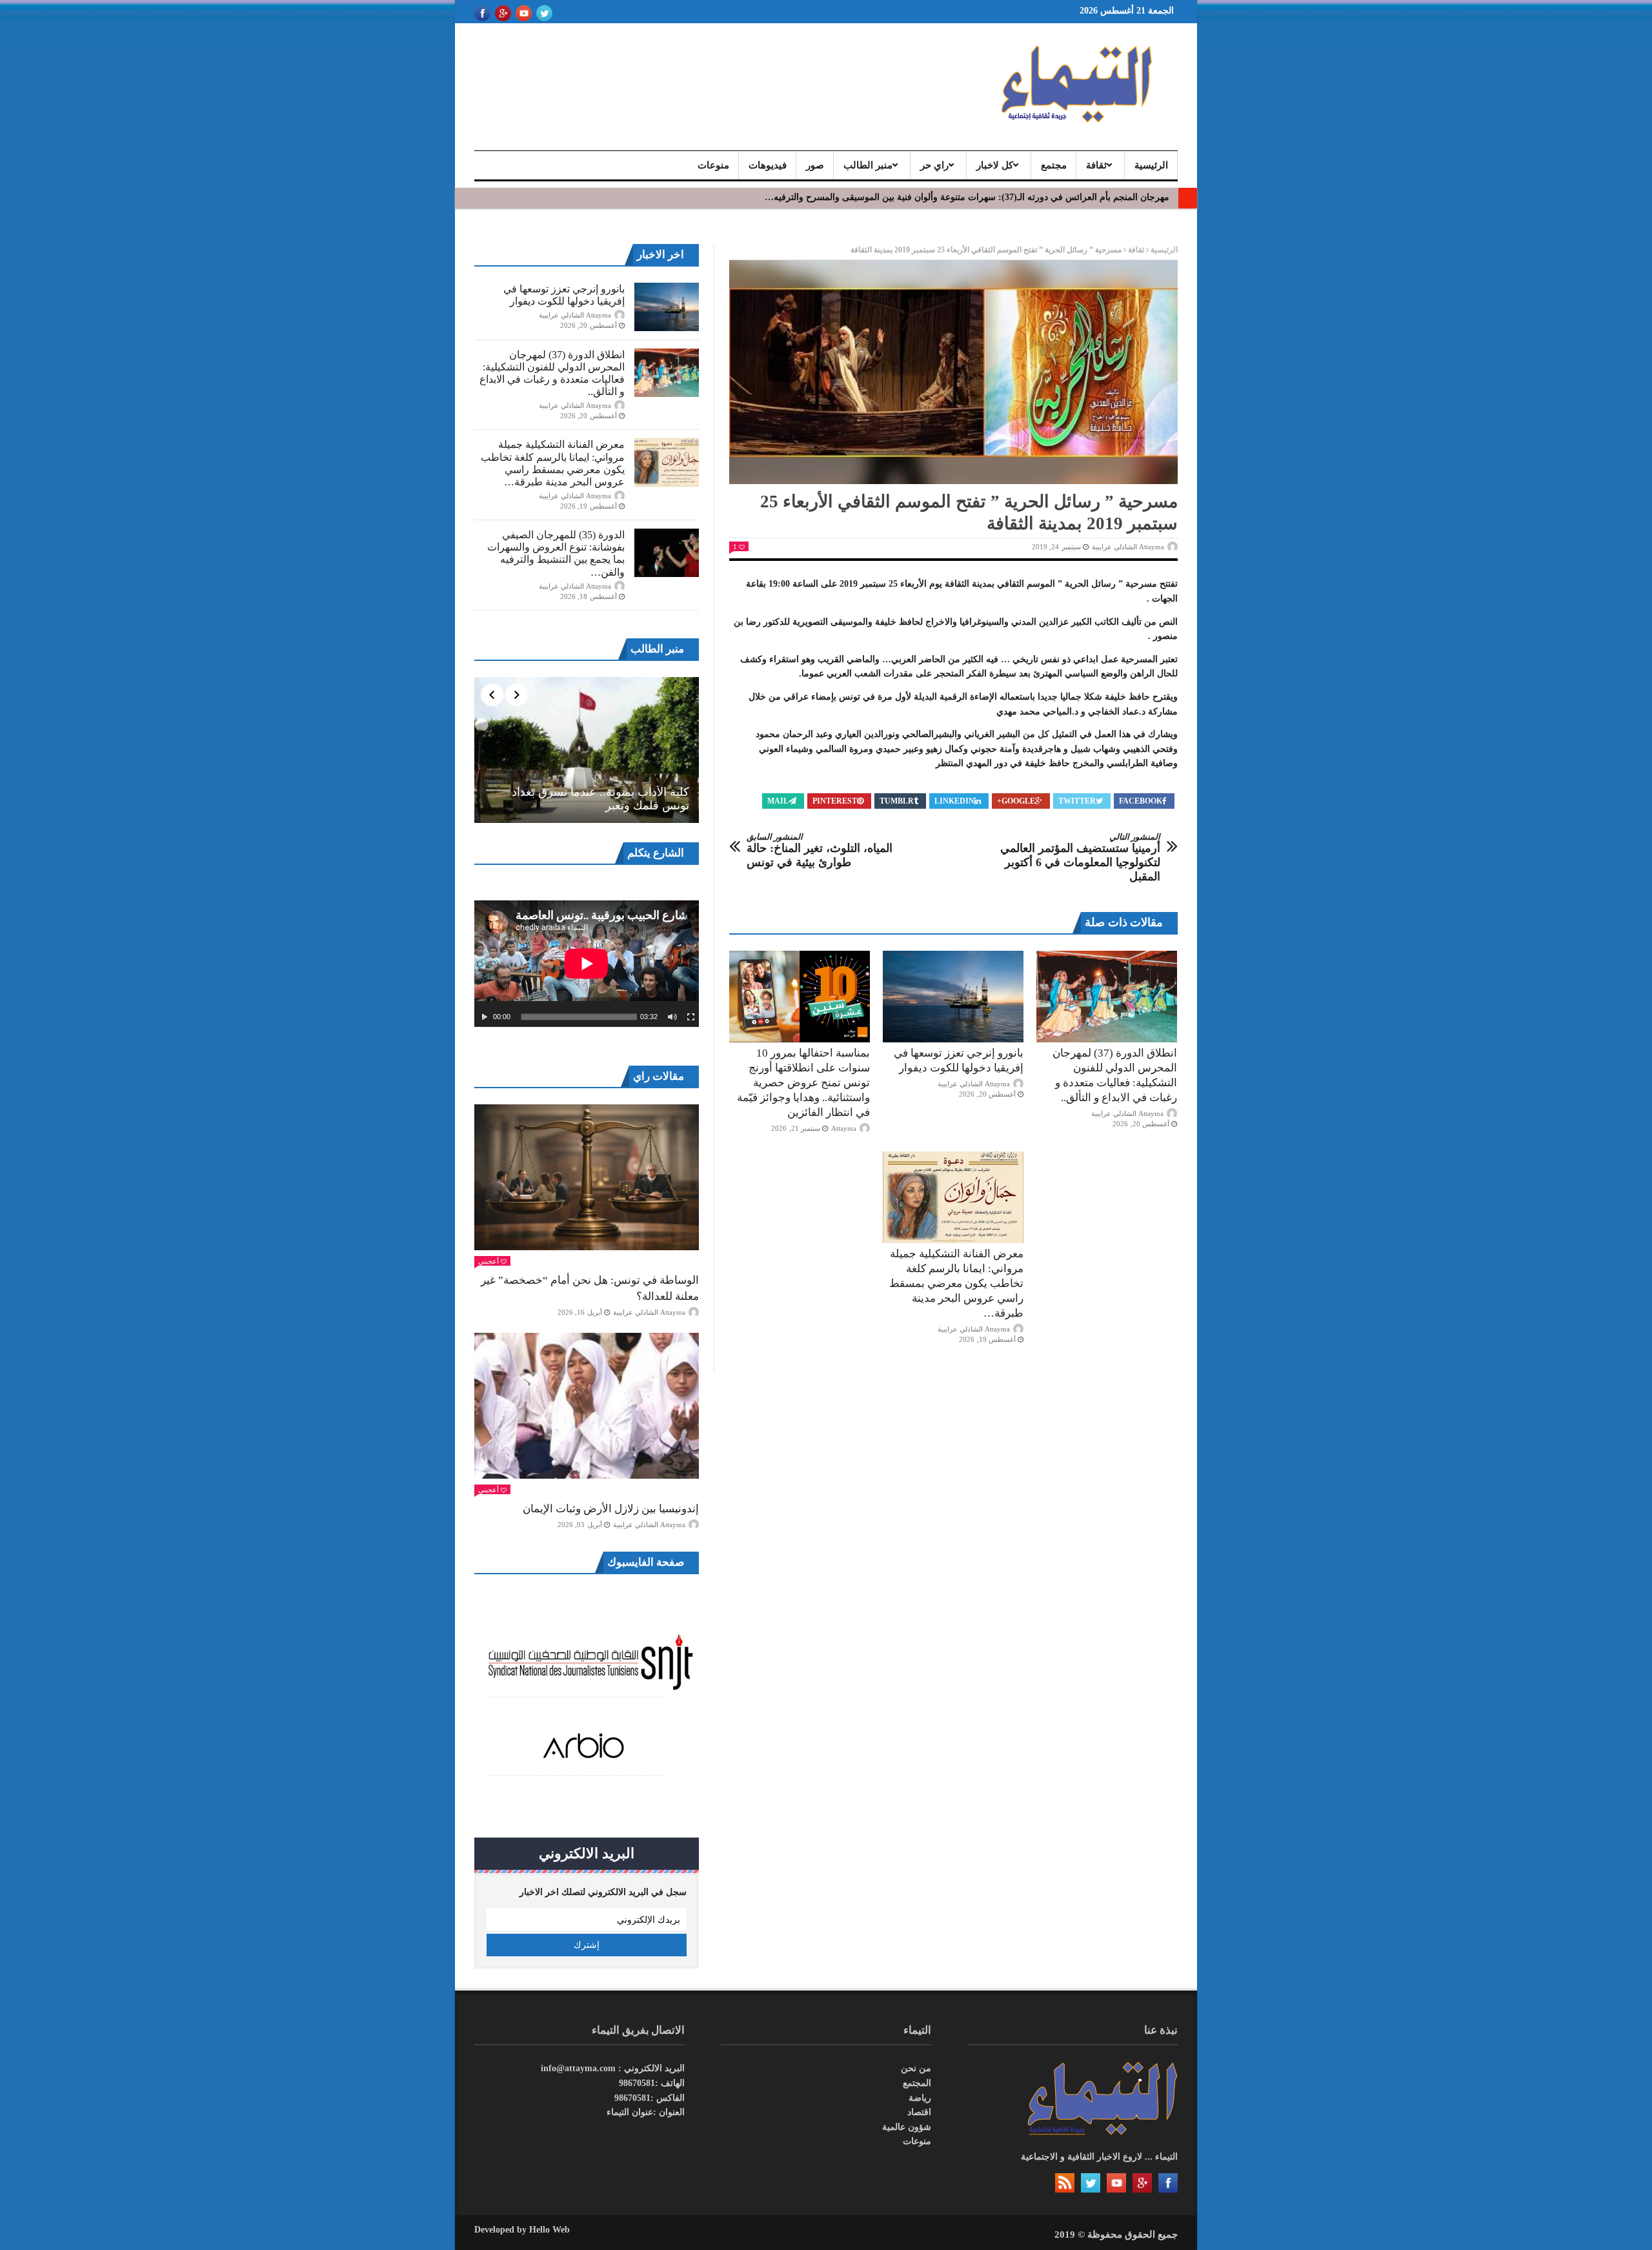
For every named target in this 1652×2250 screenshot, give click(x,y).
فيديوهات (768, 165)
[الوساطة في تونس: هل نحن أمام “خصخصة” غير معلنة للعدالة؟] (587, 1177)
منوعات (713, 165)
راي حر (934, 165)
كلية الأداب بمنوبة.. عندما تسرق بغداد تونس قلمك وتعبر (600, 799)
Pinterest (835, 801)
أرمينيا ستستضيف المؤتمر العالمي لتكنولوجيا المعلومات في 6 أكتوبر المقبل (1080, 857)
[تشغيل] (485, 1017)
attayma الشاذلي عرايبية (1128, 547)
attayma (844, 1128)
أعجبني (489, 1261)
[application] (587, 964)
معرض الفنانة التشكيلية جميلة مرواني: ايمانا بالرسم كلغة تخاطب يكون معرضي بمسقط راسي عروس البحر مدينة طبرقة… (956, 1283)
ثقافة (1096, 165)
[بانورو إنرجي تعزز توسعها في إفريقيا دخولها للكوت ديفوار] (953, 997)
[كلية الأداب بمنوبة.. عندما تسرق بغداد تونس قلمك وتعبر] (587, 750)
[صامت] (672, 1017)
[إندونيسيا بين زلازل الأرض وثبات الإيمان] (587, 1406)
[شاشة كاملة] (691, 1017)
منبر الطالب (868, 165)
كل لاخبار (995, 165)
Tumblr (897, 801)
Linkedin (954, 801)
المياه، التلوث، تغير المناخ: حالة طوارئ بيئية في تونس (820, 850)
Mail (778, 801)
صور (815, 165)
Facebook (1141, 801)
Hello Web (549, 2230)
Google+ (1016, 801)
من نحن (916, 2068)
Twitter (1077, 801)
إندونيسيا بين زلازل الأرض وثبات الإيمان (611, 1509)
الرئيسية (1151, 165)
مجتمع (1054, 165)
